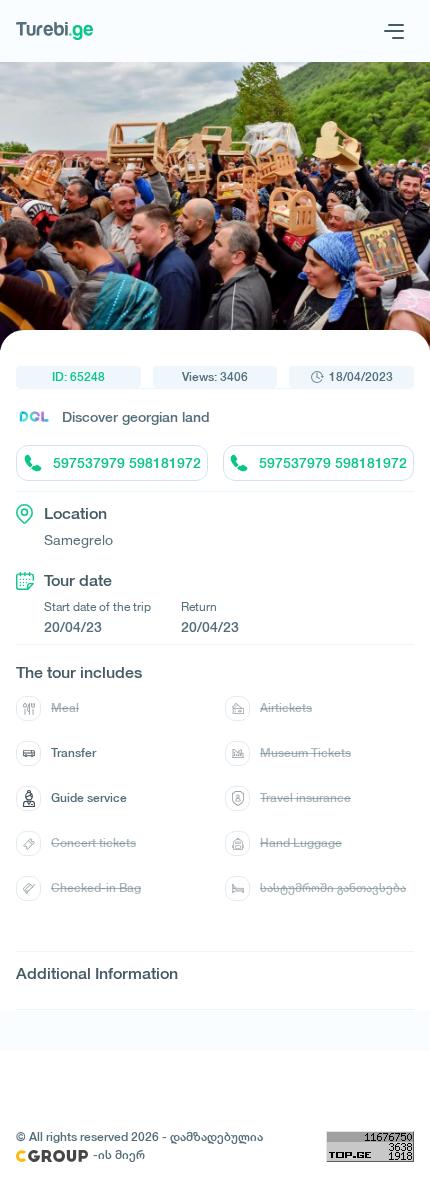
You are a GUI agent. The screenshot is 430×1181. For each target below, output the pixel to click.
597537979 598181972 (127, 463)
